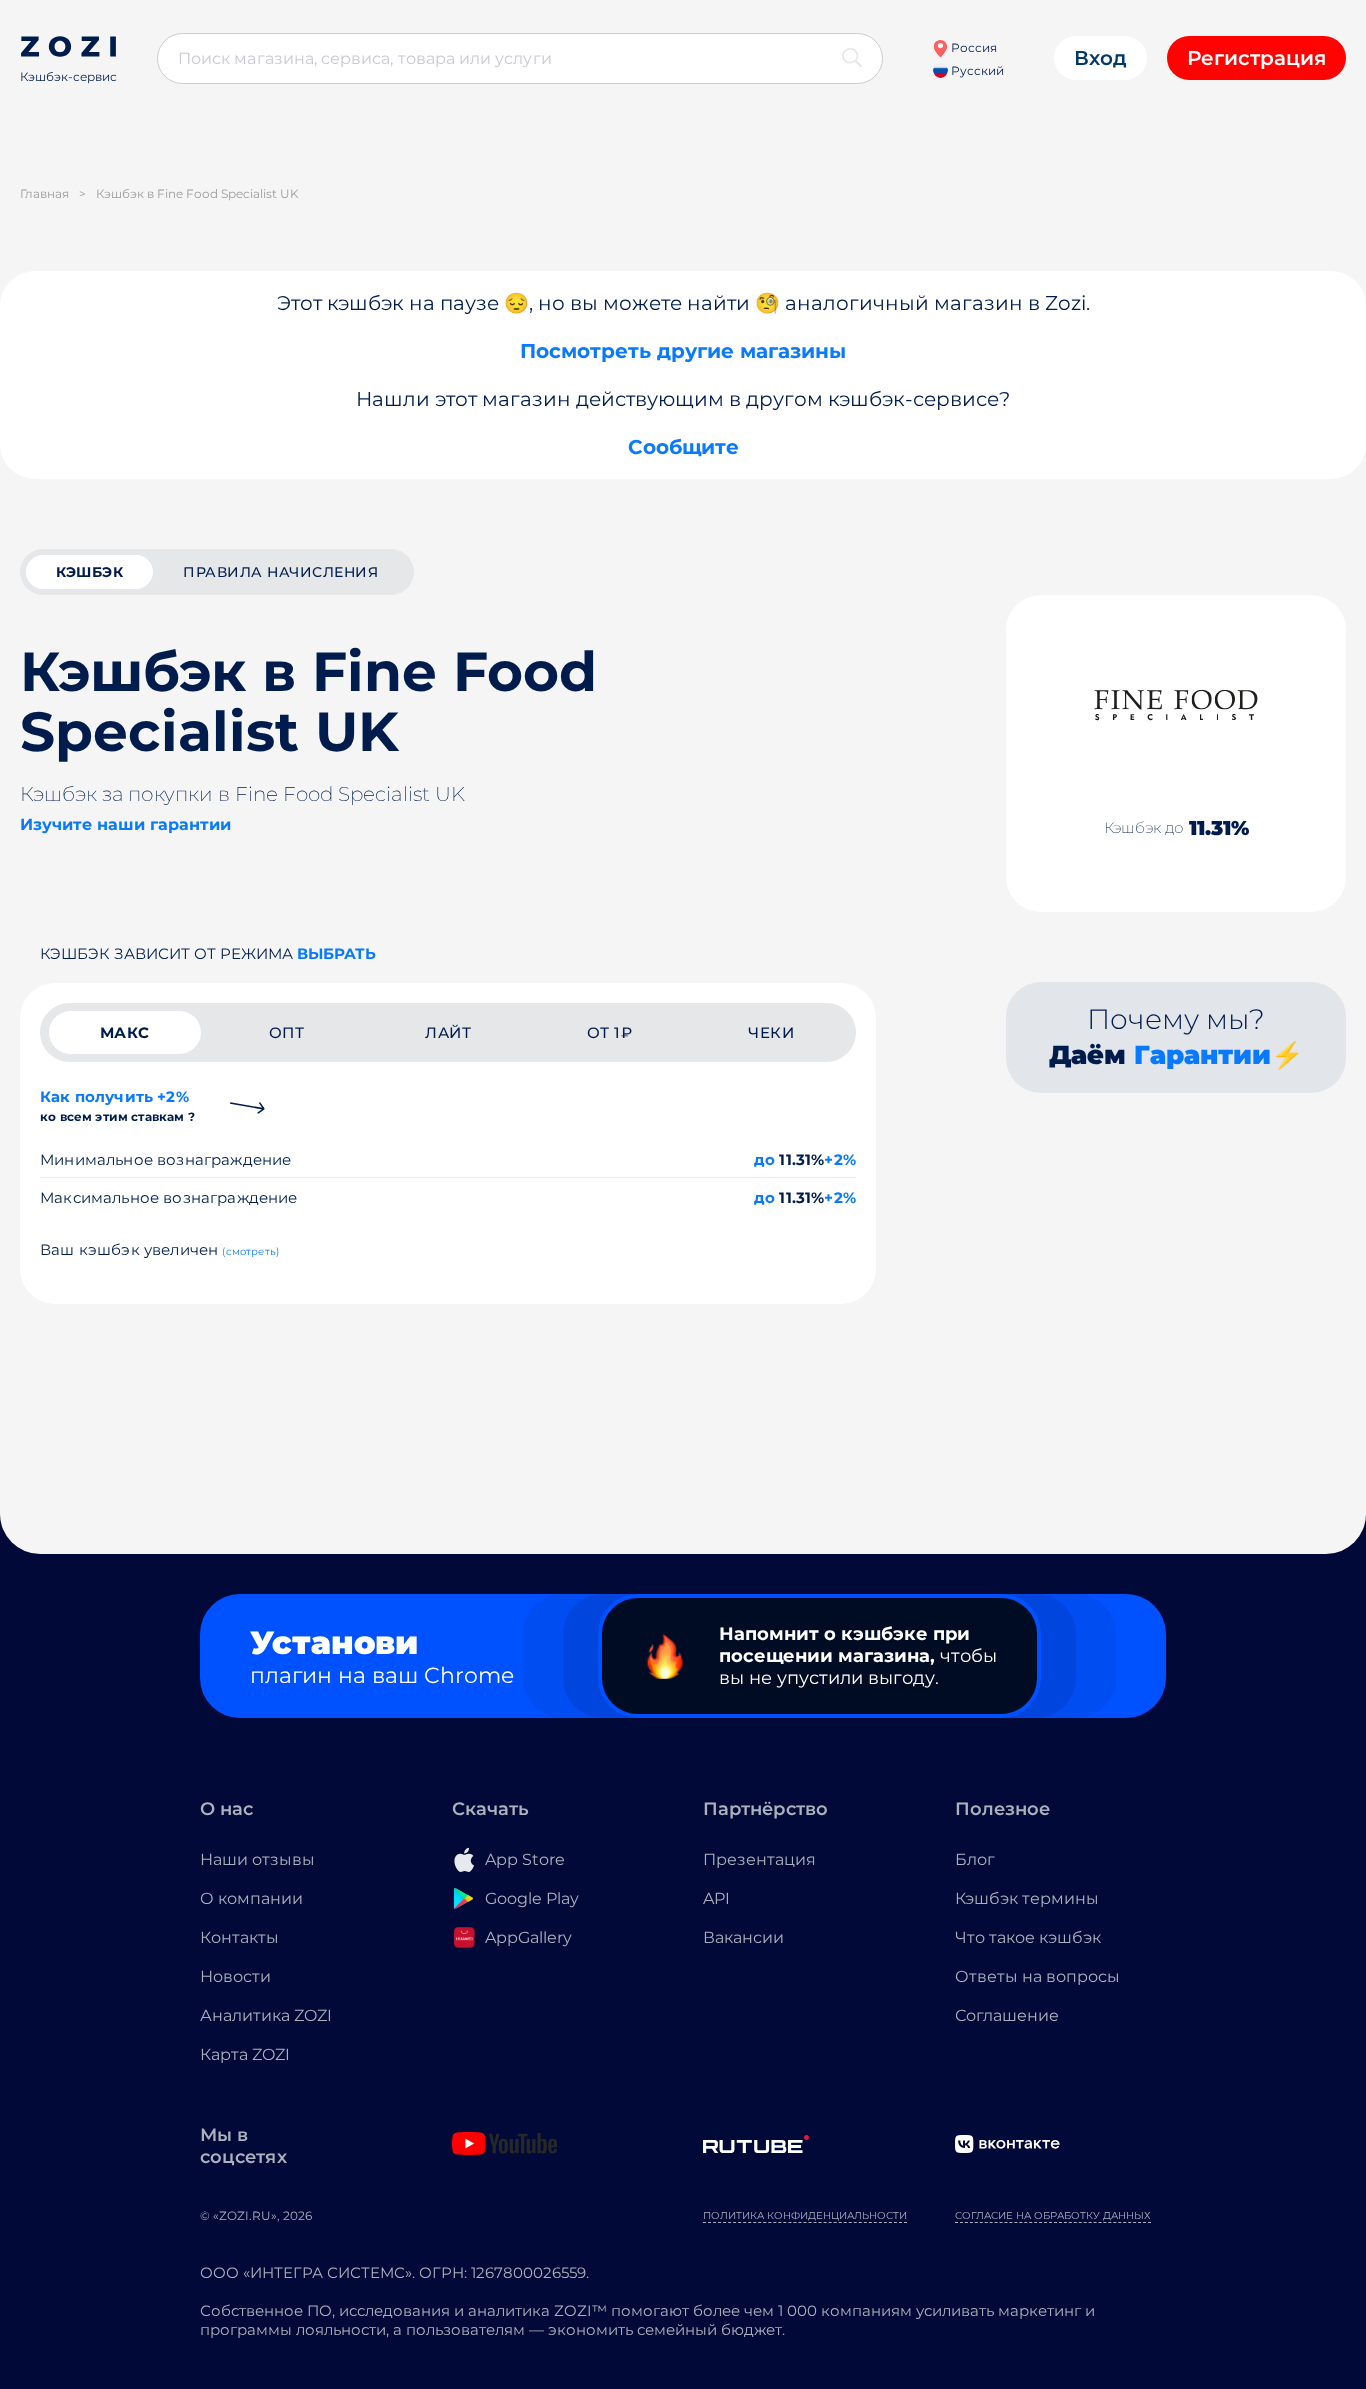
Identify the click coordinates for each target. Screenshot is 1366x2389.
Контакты (239, 1937)
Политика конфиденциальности (805, 2215)
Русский (976, 70)
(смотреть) (250, 1251)
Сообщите (683, 447)
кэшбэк (89, 572)
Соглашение (1007, 2015)
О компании (251, 1898)
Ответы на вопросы (1037, 1976)
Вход (1100, 58)
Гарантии (1202, 1055)
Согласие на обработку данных (1053, 2215)
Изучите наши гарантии (125, 824)
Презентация (759, 1859)
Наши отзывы (257, 1859)
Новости (235, 1976)
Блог (975, 1859)
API (716, 1898)
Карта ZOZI (245, 2054)
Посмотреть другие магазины (683, 351)
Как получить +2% (117, 1105)
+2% (840, 1159)
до (764, 1159)
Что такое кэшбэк (1028, 1937)
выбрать (336, 953)
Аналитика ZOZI (266, 2015)
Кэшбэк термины (1027, 1898)
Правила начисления (280, 572)
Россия (972, 47)
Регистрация (1256, 58)
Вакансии (743, 1937)
